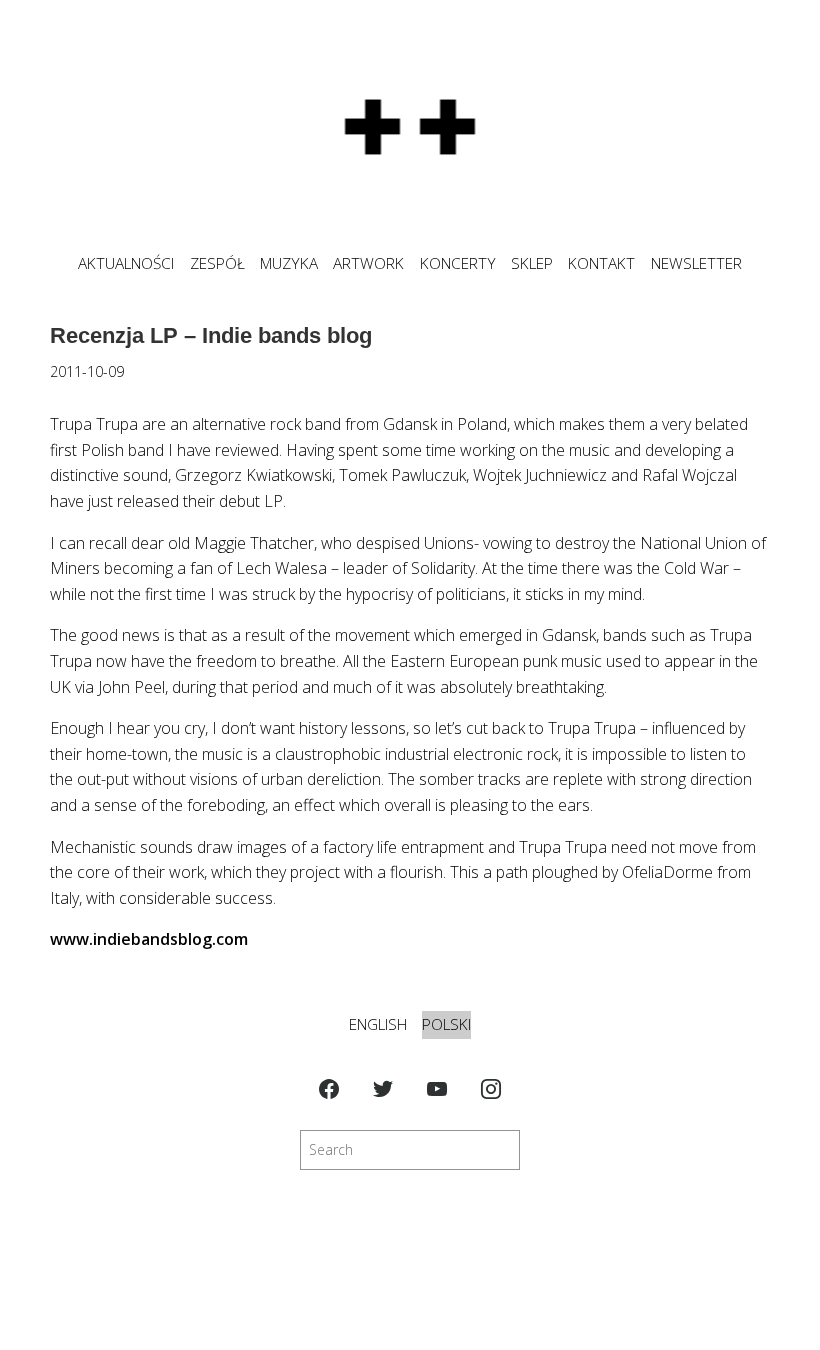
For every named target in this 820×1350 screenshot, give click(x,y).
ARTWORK (368, 263)
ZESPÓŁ (217, 263)
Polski (446, 1024)
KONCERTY (458, 263)
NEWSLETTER (696, 263)
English (378, 1024)
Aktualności (126, 263)
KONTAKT (601, 263)
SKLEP (532, 263)
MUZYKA (289, 263)
